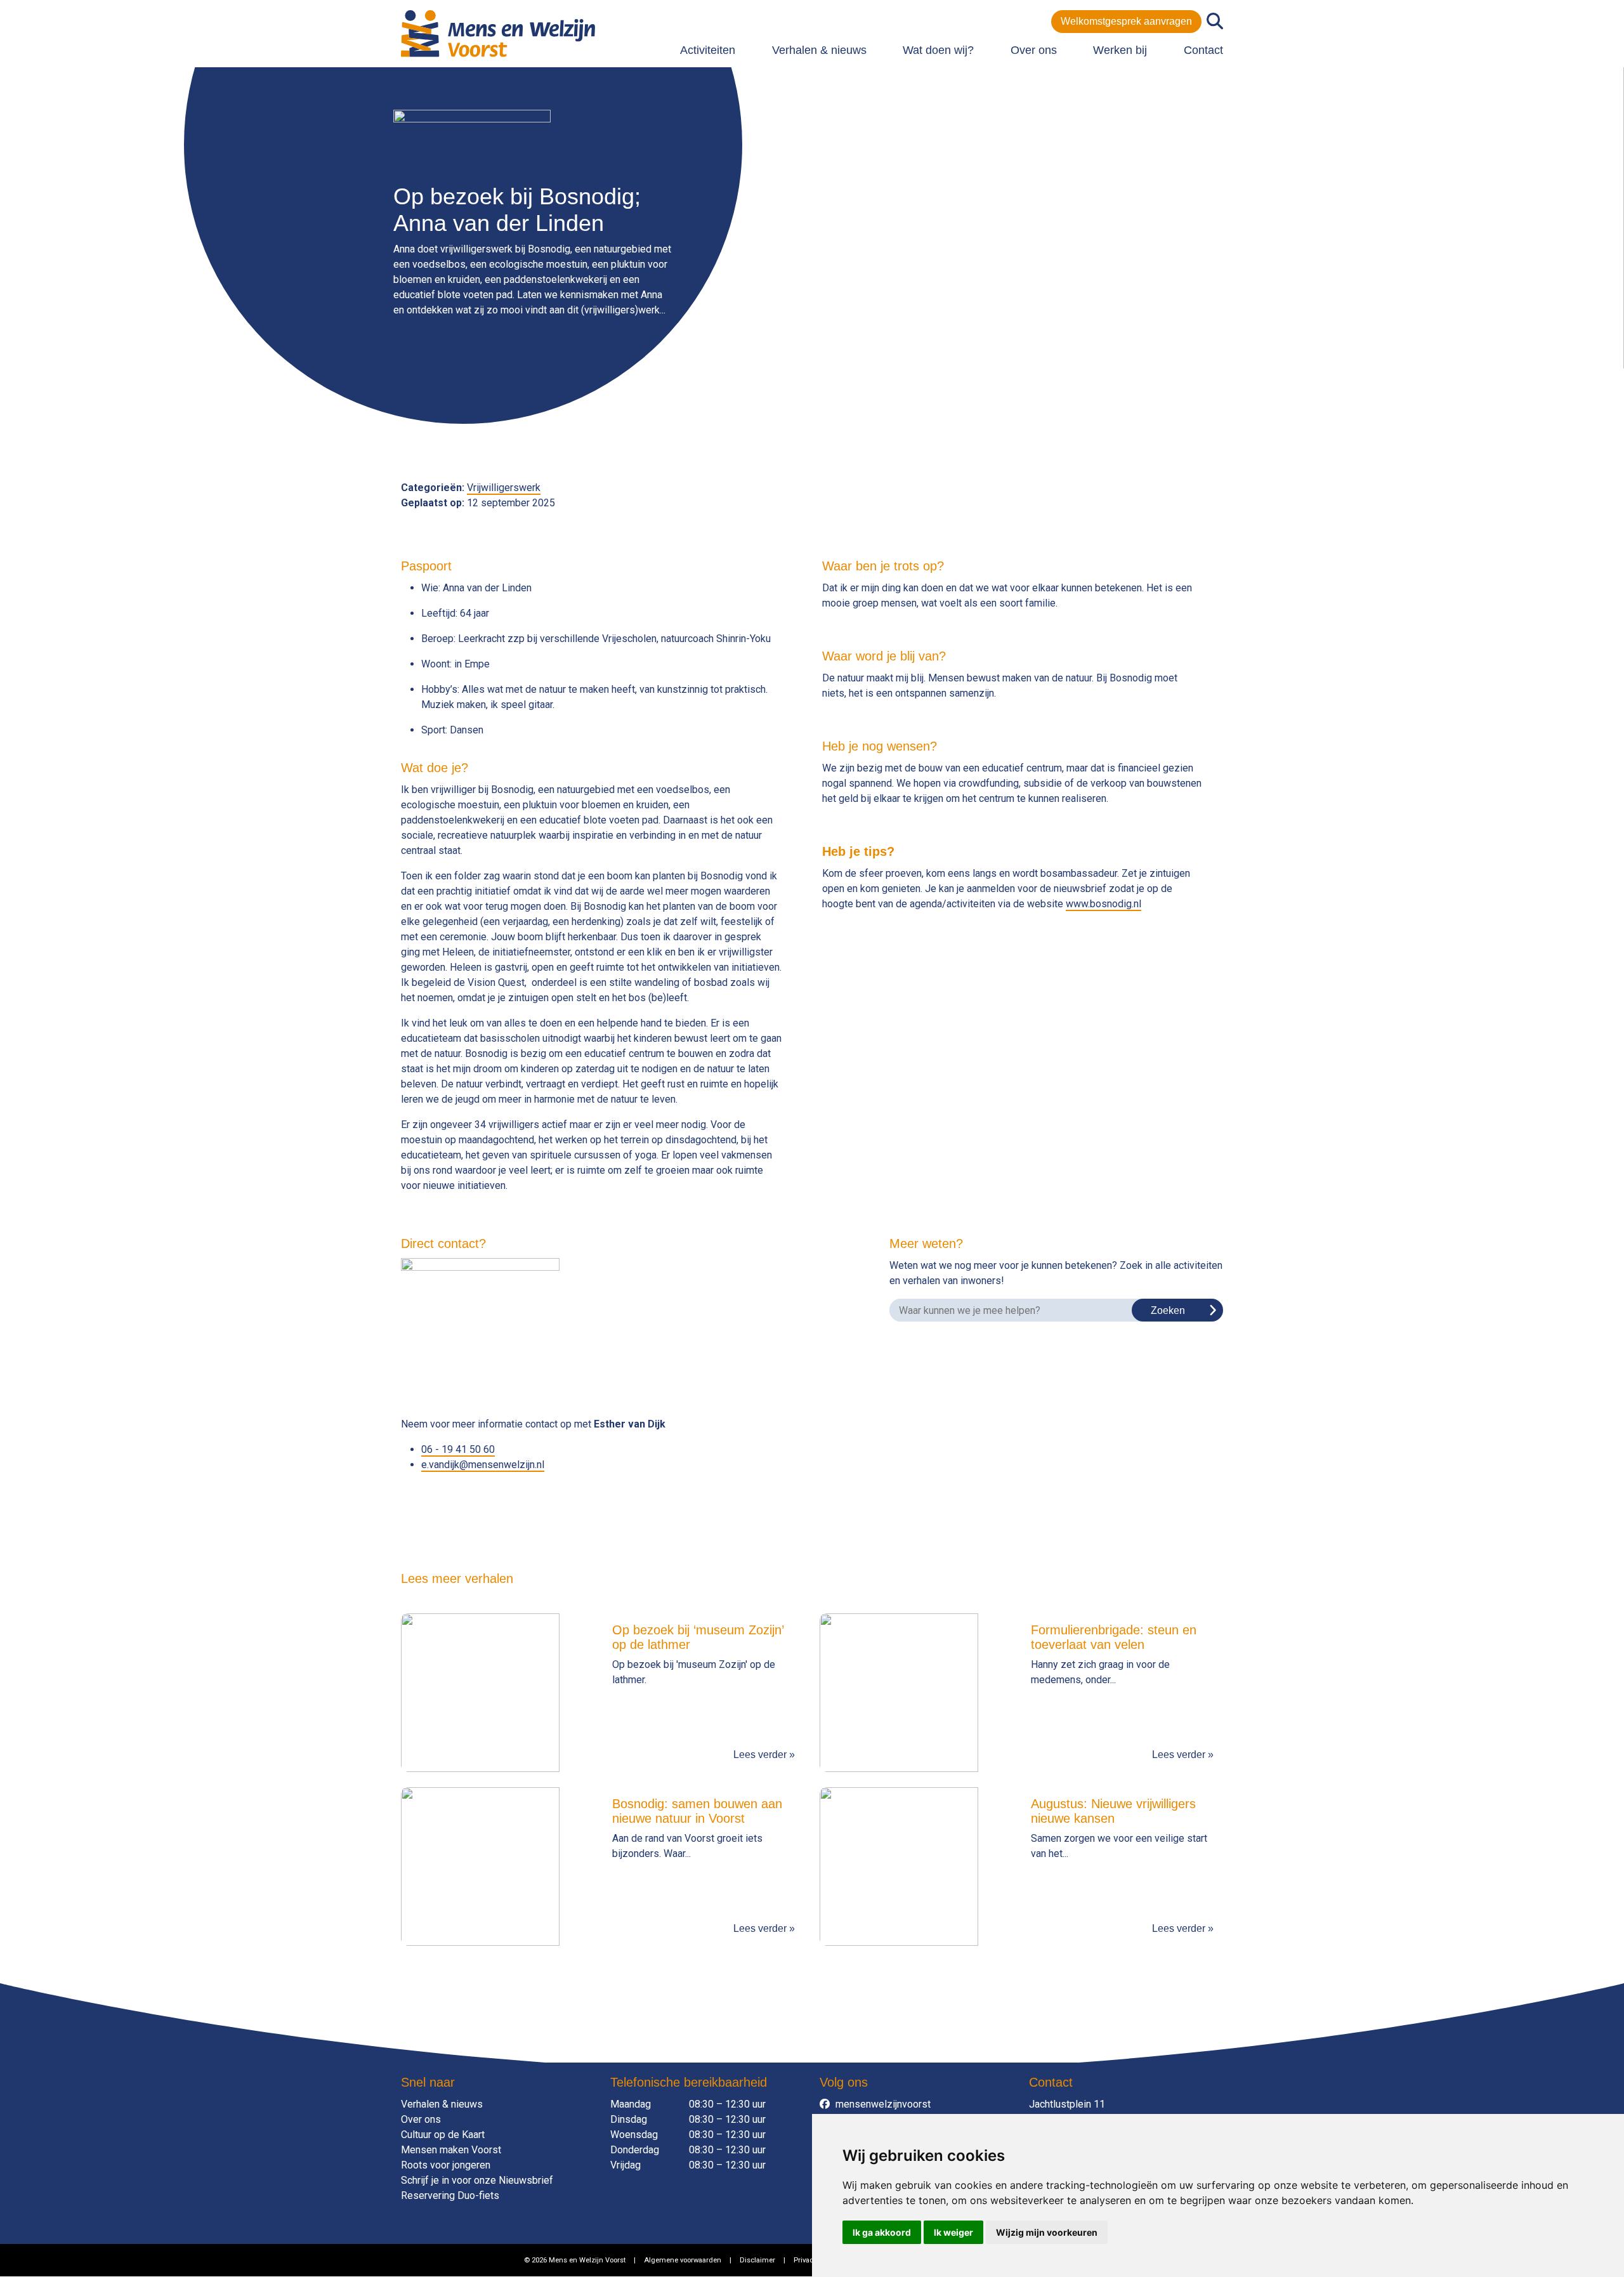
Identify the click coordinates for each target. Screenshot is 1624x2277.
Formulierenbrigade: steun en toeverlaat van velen (1114, 1637)
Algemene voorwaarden (683, 2260)
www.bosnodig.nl (1103, 904)
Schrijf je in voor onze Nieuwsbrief (477, 2180)
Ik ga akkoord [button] (882, 2232)
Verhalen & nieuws (819, 50)
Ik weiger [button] (953, 2232)
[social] (828, 2104)
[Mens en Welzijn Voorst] (498, 33)
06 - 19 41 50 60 (458, 1449)
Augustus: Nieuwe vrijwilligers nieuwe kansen (1113, 1811)
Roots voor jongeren (446, 2165)
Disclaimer (757, 2260)
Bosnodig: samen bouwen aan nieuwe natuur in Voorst (697, 1811)
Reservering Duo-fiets (450, 2195)
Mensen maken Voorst (451, 2150)
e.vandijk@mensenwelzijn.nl (483, 1465)
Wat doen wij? (938, 50)
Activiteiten (708, 50)
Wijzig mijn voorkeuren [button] (1047, 2232)
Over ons (1034, 50)
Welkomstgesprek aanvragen (1126, 21)
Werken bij (1120, 50)
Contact (1203, 50)
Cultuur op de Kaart (443, 2135)
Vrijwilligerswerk (504, 488)
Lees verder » (764, 1755)
